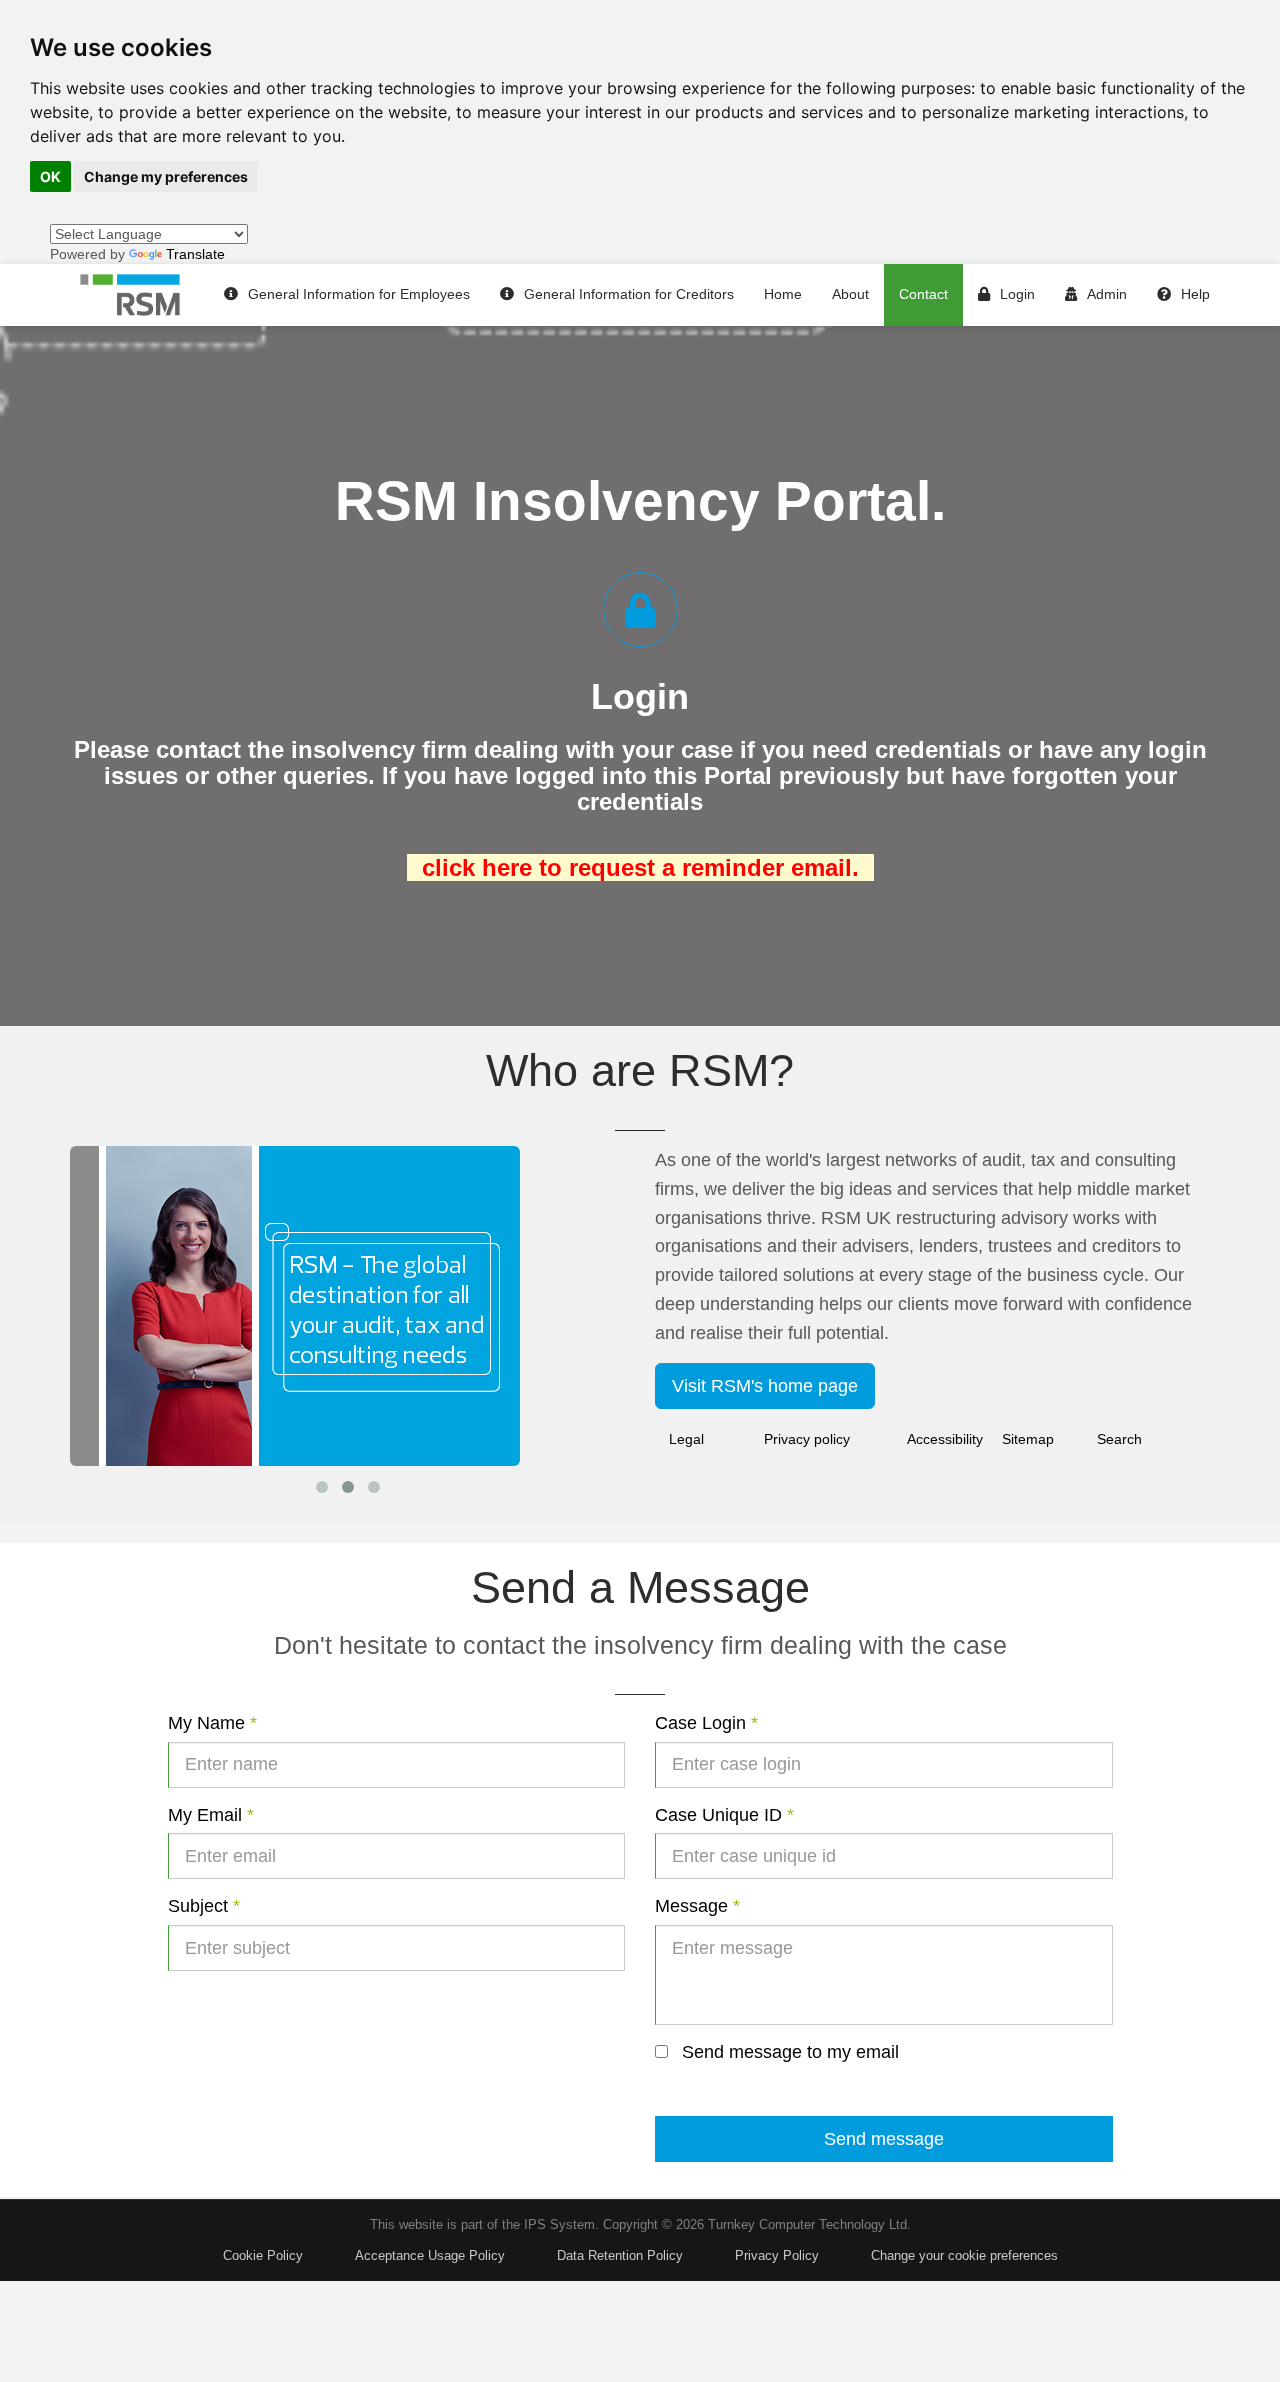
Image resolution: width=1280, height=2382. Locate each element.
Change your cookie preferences (964, 2255)
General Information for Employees (359, 294)
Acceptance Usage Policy (430, 2255)
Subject (204, 1906)
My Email (211, 1815)
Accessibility (945, 1439)
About (850, 294)
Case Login (706, 1723)
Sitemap (1028, 1439)
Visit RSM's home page (765, 1386)
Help (1195, 294)
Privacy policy (807, 1439)
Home (783, 294)
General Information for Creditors (629, 294)
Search (1119, 1439)
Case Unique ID (724, 1815)
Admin (1107, 294)
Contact (923, 294)
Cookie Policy (263, 2255)
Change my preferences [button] (166, 176)
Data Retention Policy (620, 2255)
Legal (686, 1439)
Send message (884, 2139)
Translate (195, 254)
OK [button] (50, 176)
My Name (212, 1723)
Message (697, 1906)
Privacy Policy (777, 2255)
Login (1017, 294)
